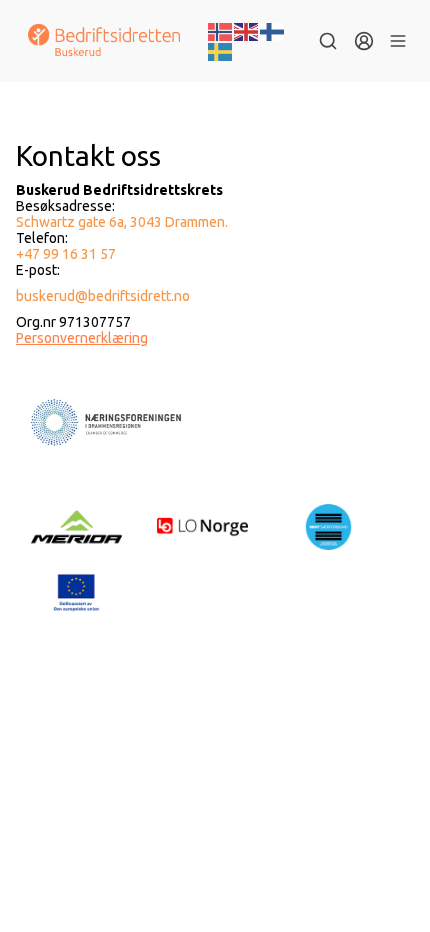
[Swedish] (221, 50)
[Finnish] (273, 30)
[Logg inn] (364, 41)
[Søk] (328, 41)
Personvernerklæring (82, 338)
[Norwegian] (221, 30)
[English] (247, 30)
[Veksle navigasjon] (398, 41)
